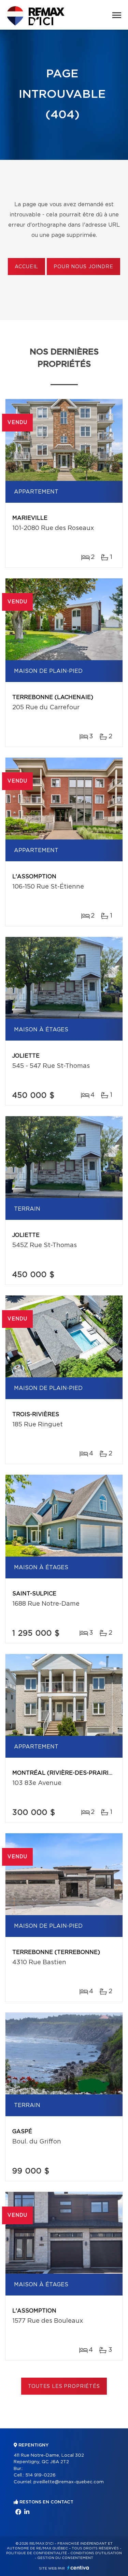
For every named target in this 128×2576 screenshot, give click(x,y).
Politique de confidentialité (37, 2553)
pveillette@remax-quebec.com (69, 2482)
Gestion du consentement (65, 2558)
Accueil (26, 267)
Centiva (78, 2568)
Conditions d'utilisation (96, 2553)
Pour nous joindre (83, 267)
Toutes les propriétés (64, 2386)
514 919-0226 (40, 2475)
